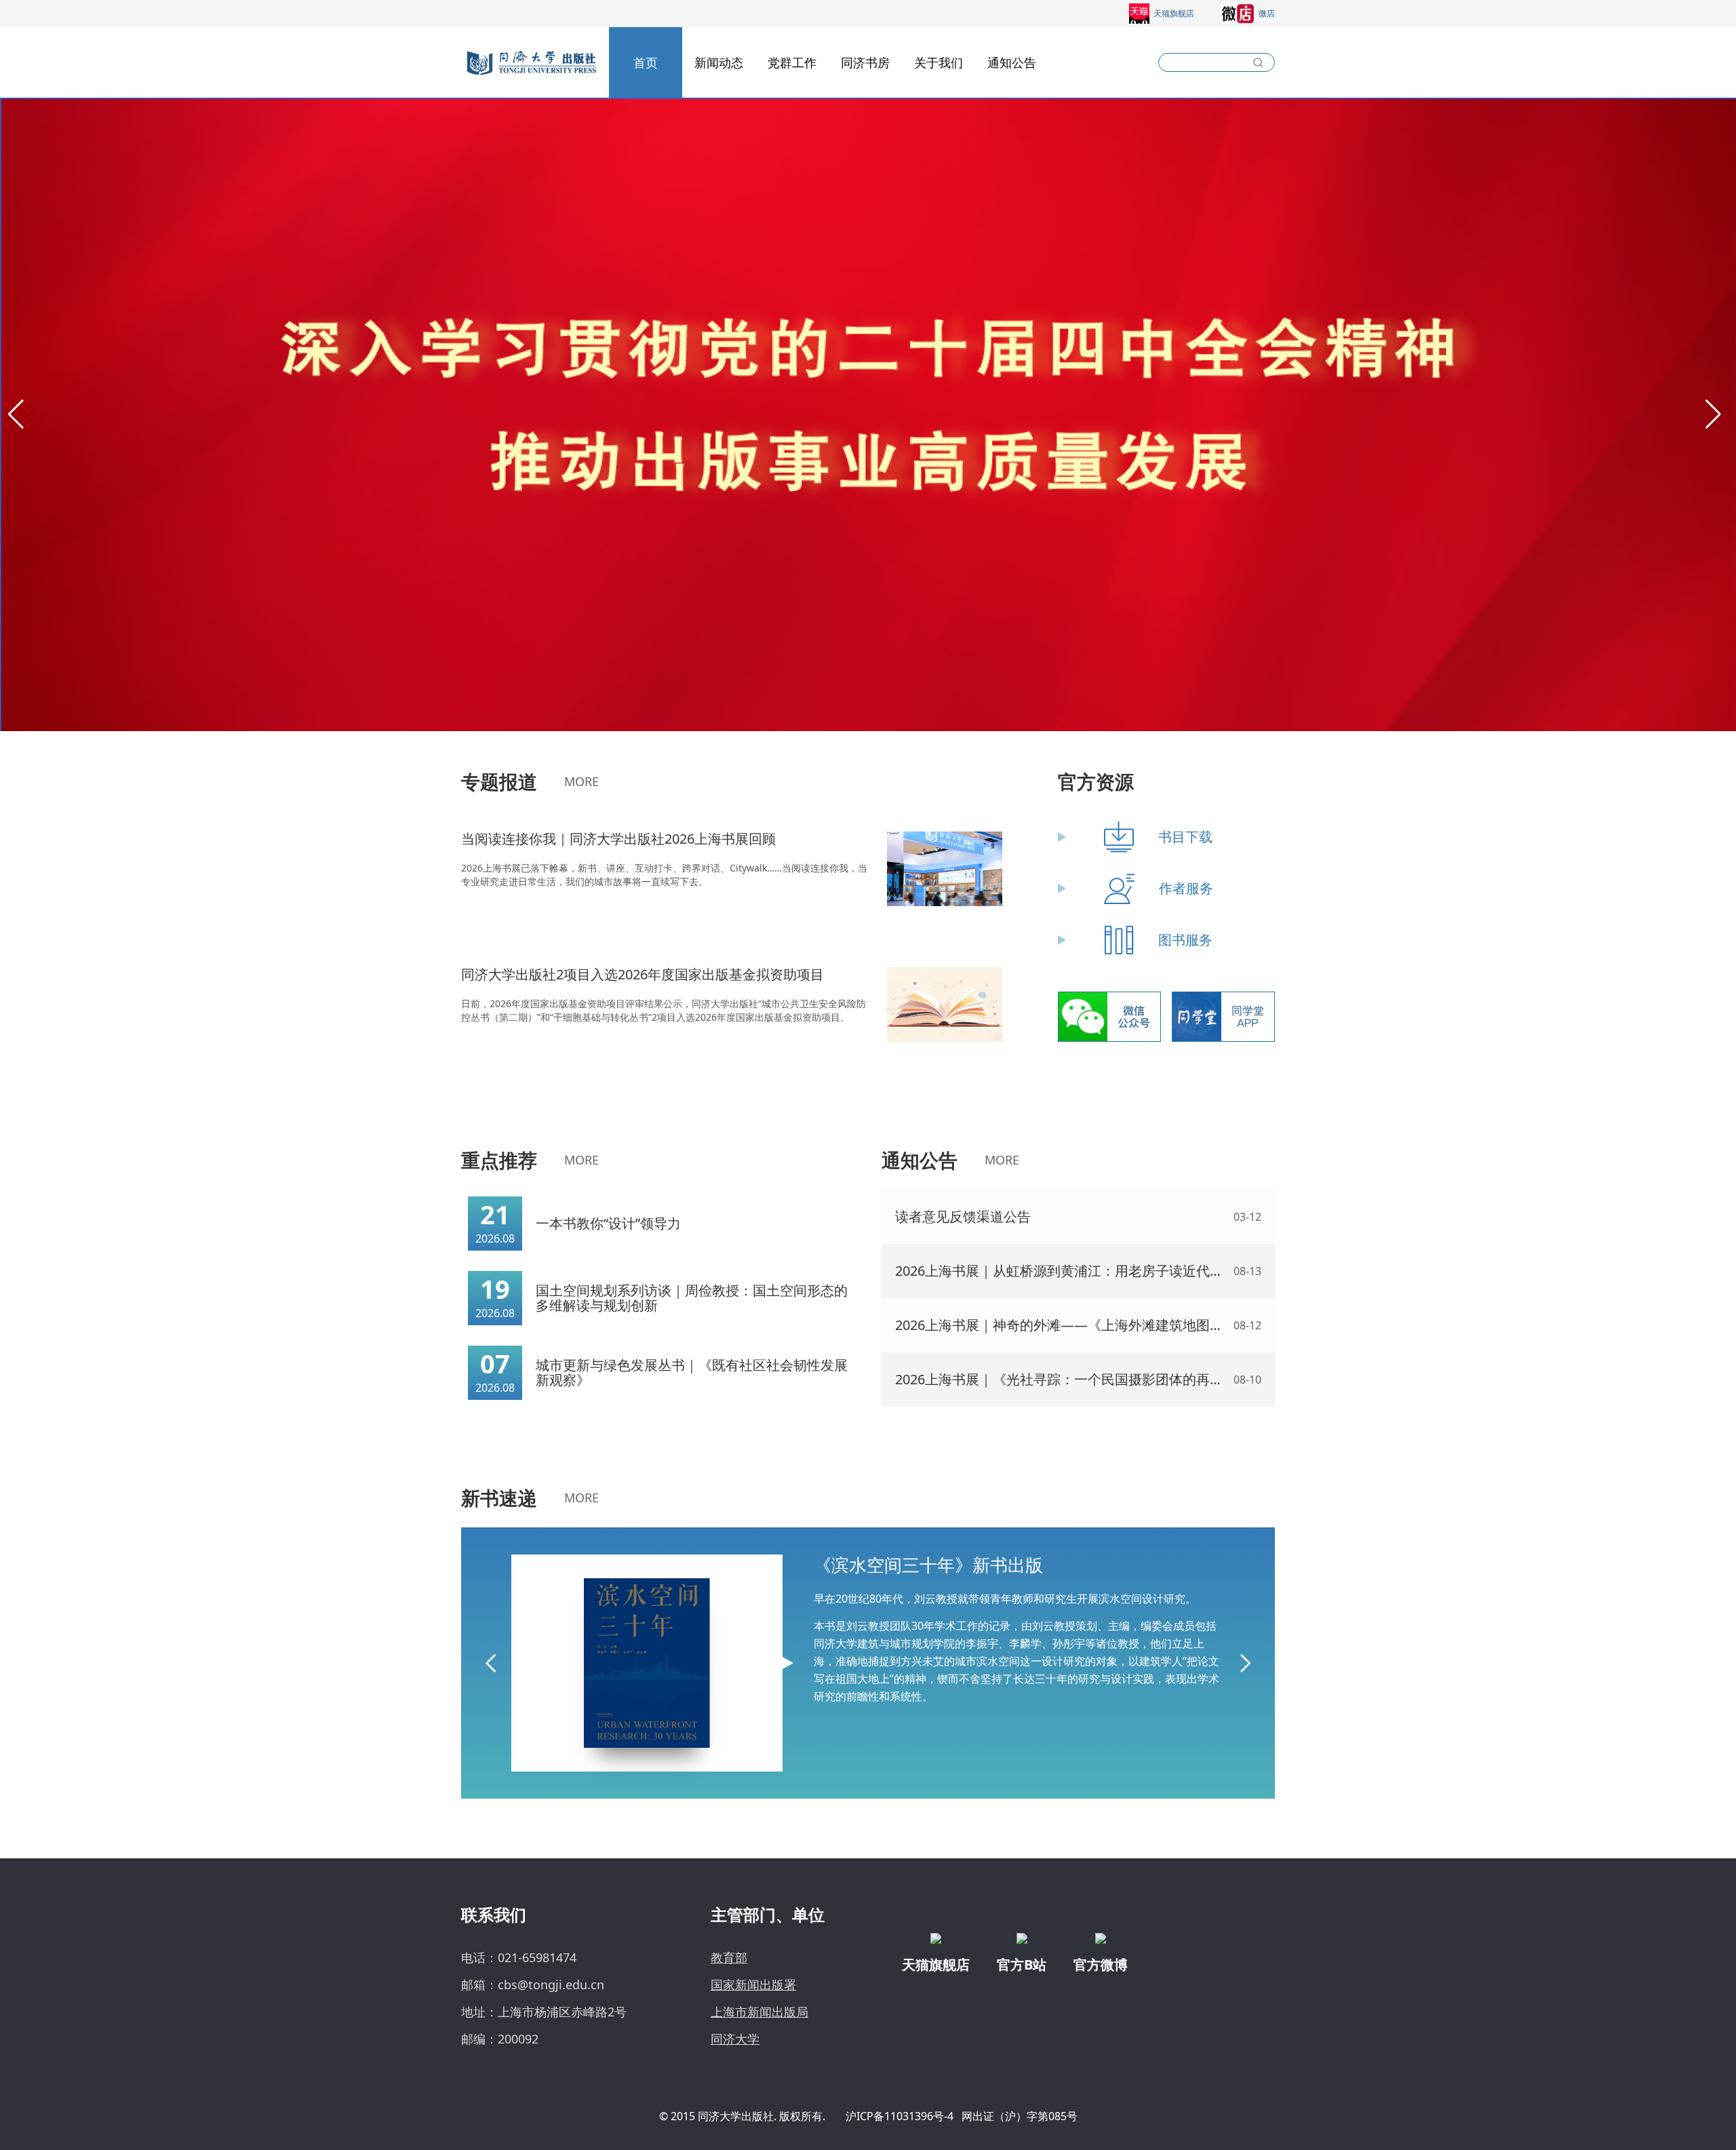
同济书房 (865, 62)
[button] (16, 414)
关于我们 (939, 62)
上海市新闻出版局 (759, 2012)
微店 (1267, 13)
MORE (581, 781)
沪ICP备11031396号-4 (900, 2116)
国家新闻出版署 (753, 1985)
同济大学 (735, 2039)
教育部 (729, 1957)
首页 (646, 62)
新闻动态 (719, 62)
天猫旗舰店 (1174, 13)
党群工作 (792, 62)
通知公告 (1012, 62)
